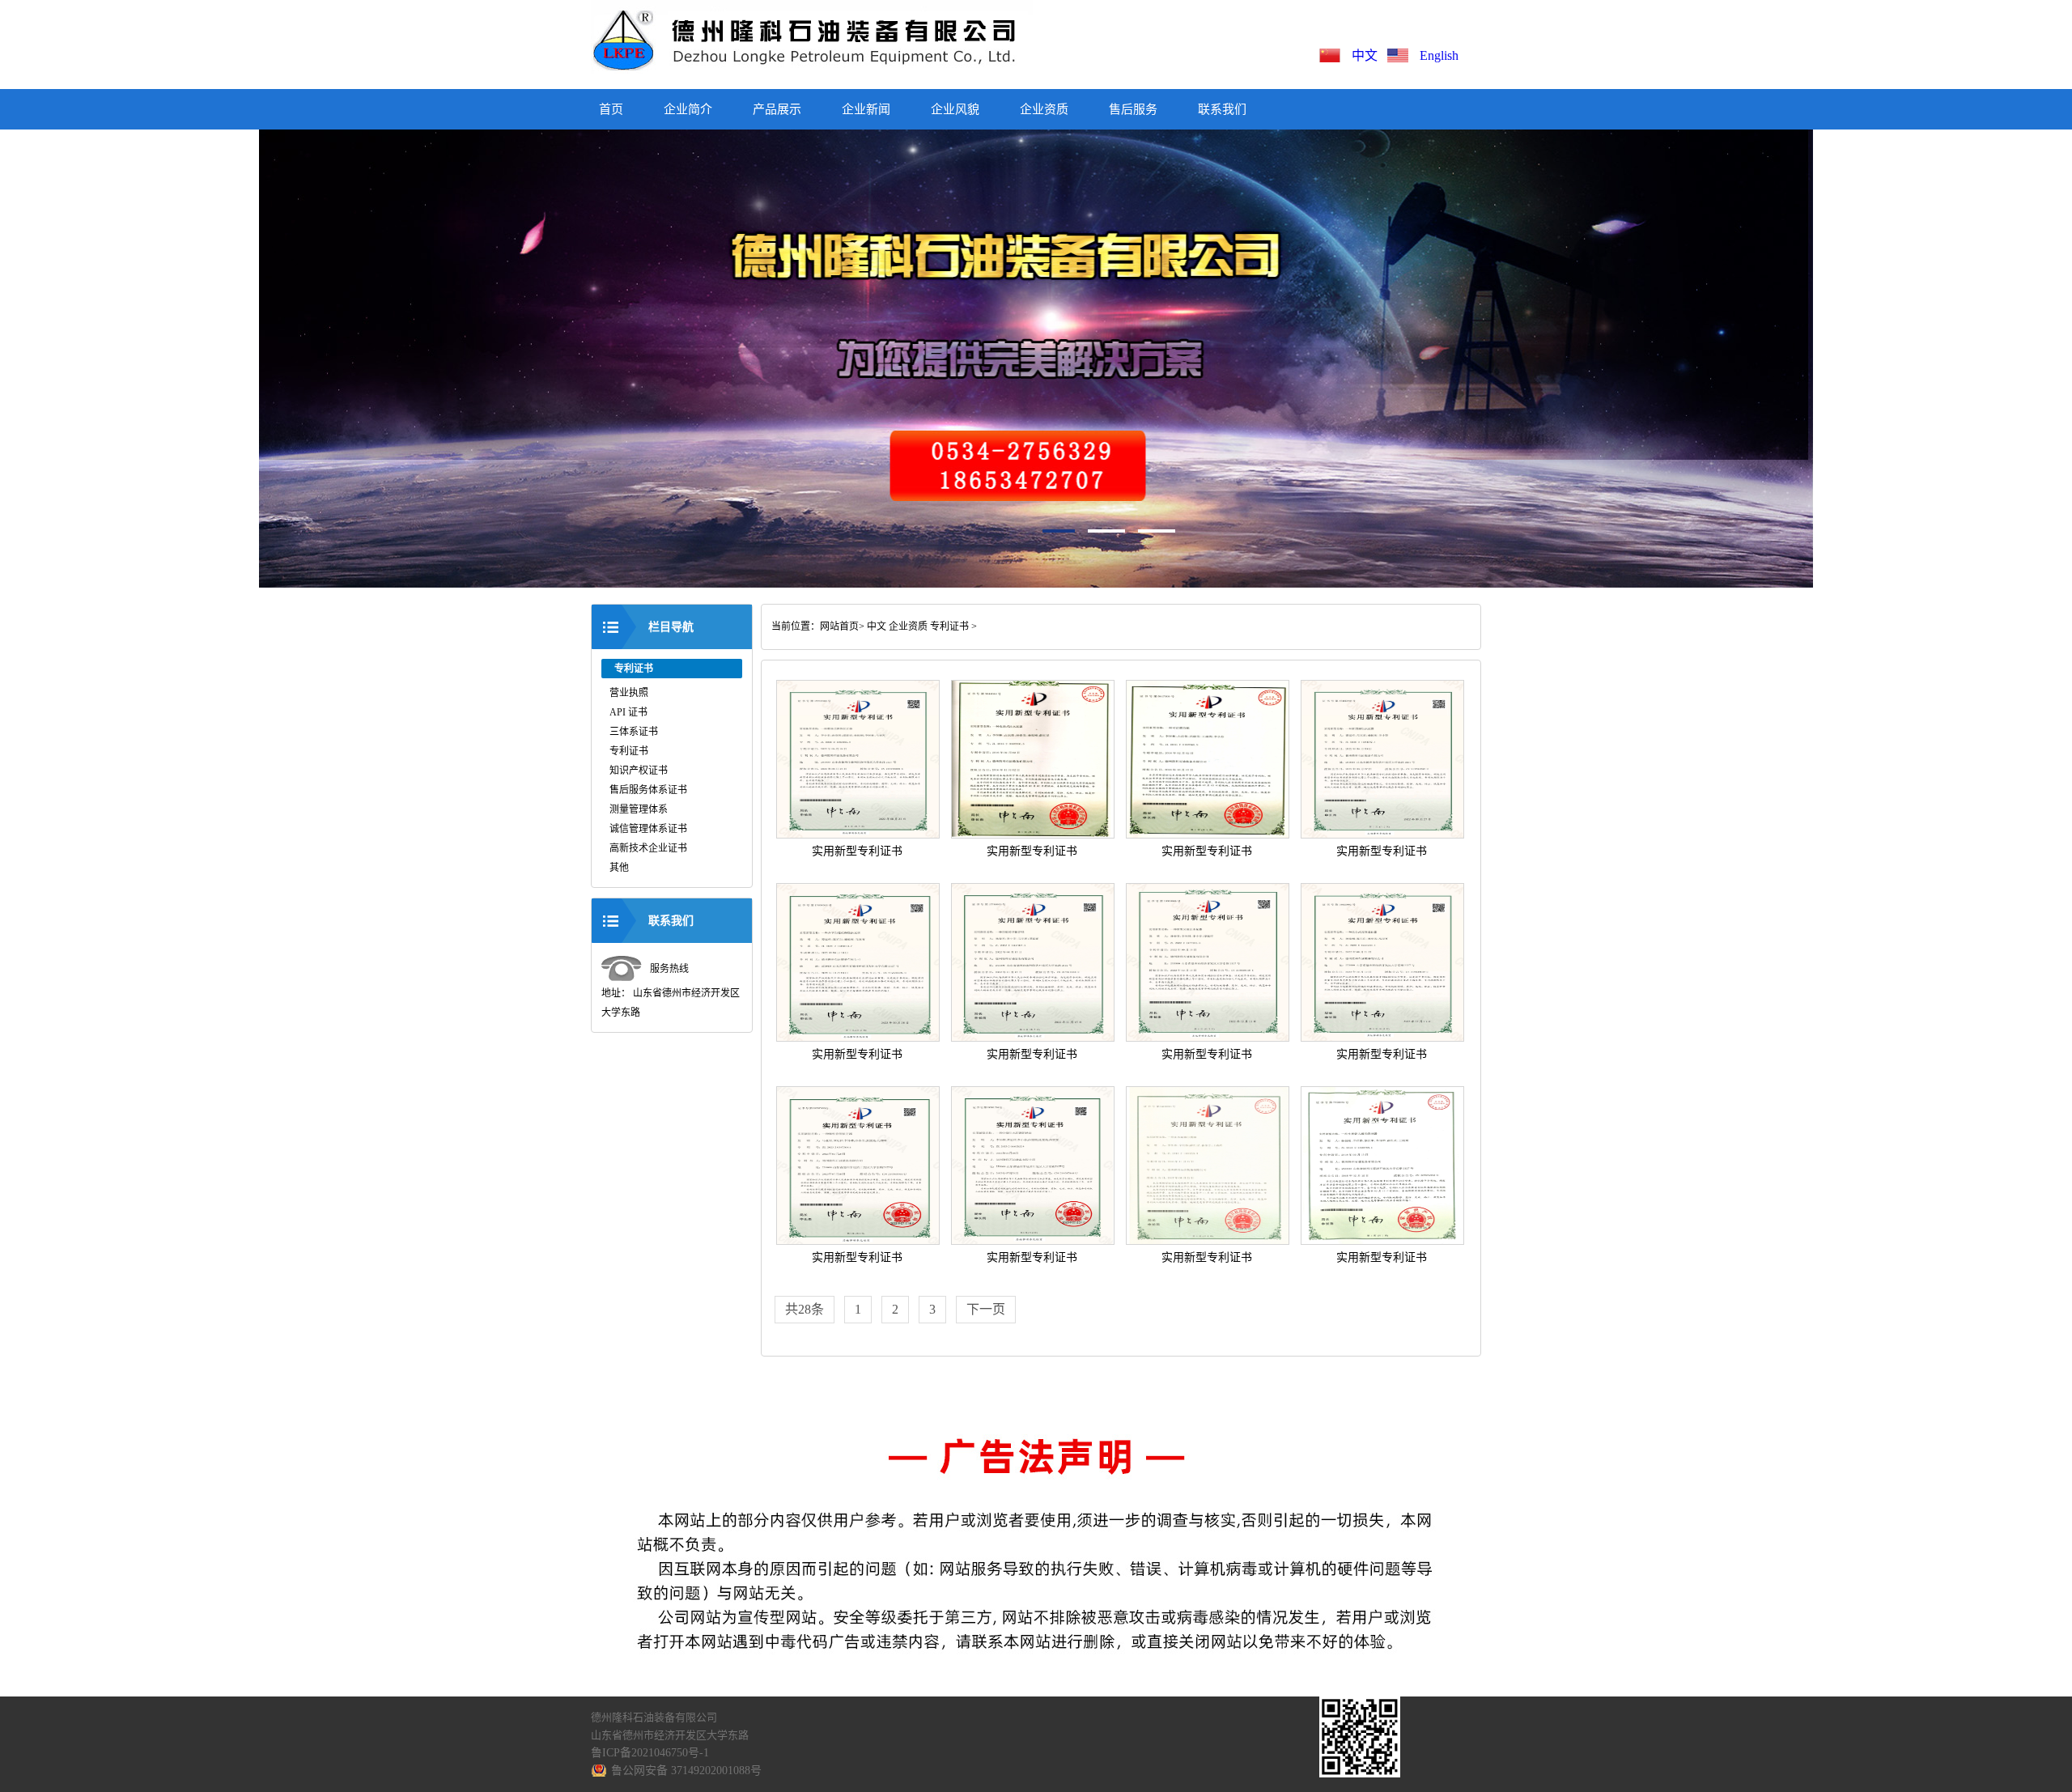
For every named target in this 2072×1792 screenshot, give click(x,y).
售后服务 (1133, 109)
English (1439, 55)
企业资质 (1044, 109)
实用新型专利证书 (857, 851)
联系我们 (1222, 109)
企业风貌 (955, 109)
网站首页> (842, 626)
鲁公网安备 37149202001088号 (686, 1771)
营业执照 (629, 693)
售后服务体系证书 (648, 790)
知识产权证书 (639, 771)
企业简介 (688, 109)
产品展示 (777, 109)
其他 (619, 868)
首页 (611, 109)
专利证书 (629, 751)
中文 (1368, 55)
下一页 (986, 1309)
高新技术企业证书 (648, 848)
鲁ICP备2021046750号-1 (650, 1753)
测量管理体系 (639, 809)
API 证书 (628, 712)
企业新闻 (866, 109)
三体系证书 (634, 732)
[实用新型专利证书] (858, 835)
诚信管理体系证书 (648, 829)
